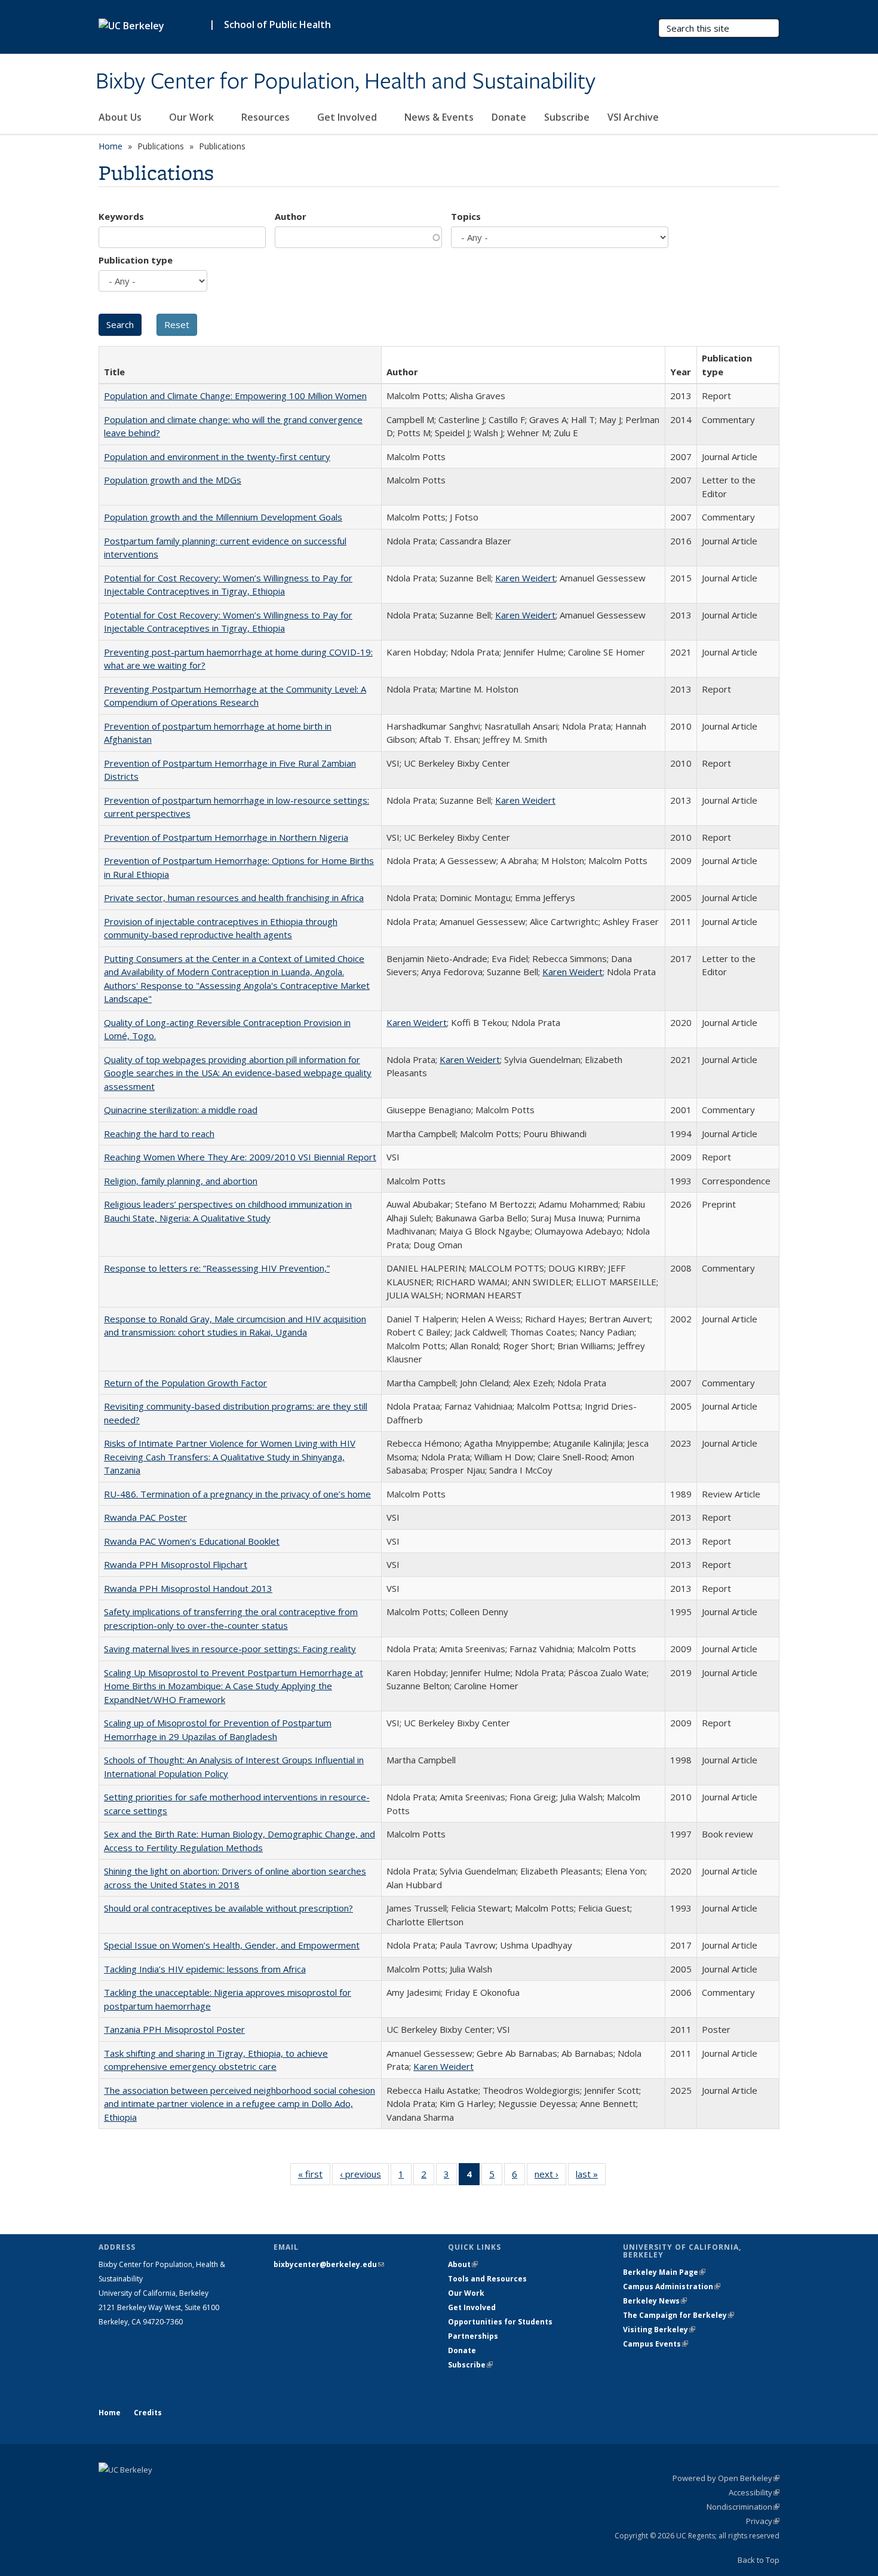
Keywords (121, 216)
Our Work (193, 117)
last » (591, 2177)
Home (110, 146)
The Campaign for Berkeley (679, 2315)
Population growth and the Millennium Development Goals (223, 517)
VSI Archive (633, 117)
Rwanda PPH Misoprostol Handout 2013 (188, 1588)
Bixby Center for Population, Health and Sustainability (346, 82)
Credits (148, 2413)
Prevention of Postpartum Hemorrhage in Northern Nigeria (226, 837)
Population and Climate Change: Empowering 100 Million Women (235, 396)
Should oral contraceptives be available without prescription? (228, 1908)
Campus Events (656, 2344)
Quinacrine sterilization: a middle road (181, 1110)
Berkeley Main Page (664, 2272)
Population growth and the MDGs (173, 480)
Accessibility (754, 2492)
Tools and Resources (487, 2279)
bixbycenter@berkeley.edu (329, 2264)
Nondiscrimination (743, 2507)
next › (550, 2177)
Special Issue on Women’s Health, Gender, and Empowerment (232, 1945)
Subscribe (567, 117)
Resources (267, 117)
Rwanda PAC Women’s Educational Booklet (192, 1541)
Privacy (763, 2521)
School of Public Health (277, 24)
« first (314, 2177)
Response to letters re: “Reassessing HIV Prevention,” (217, 1268)
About (463, 2264)
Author (291, 216)
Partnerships (473, 2336)
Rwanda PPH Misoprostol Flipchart (176, 1564)
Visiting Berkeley (659, 2330)
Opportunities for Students (500, 2322)
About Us (121, 117)
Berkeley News (655, 2301)
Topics (466, 216)
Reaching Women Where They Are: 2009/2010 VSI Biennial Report (240, 1157)
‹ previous (364, 2177)
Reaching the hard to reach (159, 1134)
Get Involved (348, 117)
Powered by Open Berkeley (726, 2478)
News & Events (439, 117)
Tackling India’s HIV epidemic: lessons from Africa (205, 1969)
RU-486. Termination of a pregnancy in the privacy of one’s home (237, 1494)
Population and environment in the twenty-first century (217, 457)
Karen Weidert (525, 578)
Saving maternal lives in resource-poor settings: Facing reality (230, 1649)
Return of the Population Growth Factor (185, 1383)
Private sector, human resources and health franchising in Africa (234, 898)
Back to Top (759, 2560)
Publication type (136, 260)
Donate (509, 117)
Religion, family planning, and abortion (181, 1181)
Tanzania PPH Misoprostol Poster (174, 2029)
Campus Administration (672, 2286)
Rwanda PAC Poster (145, 1517)
